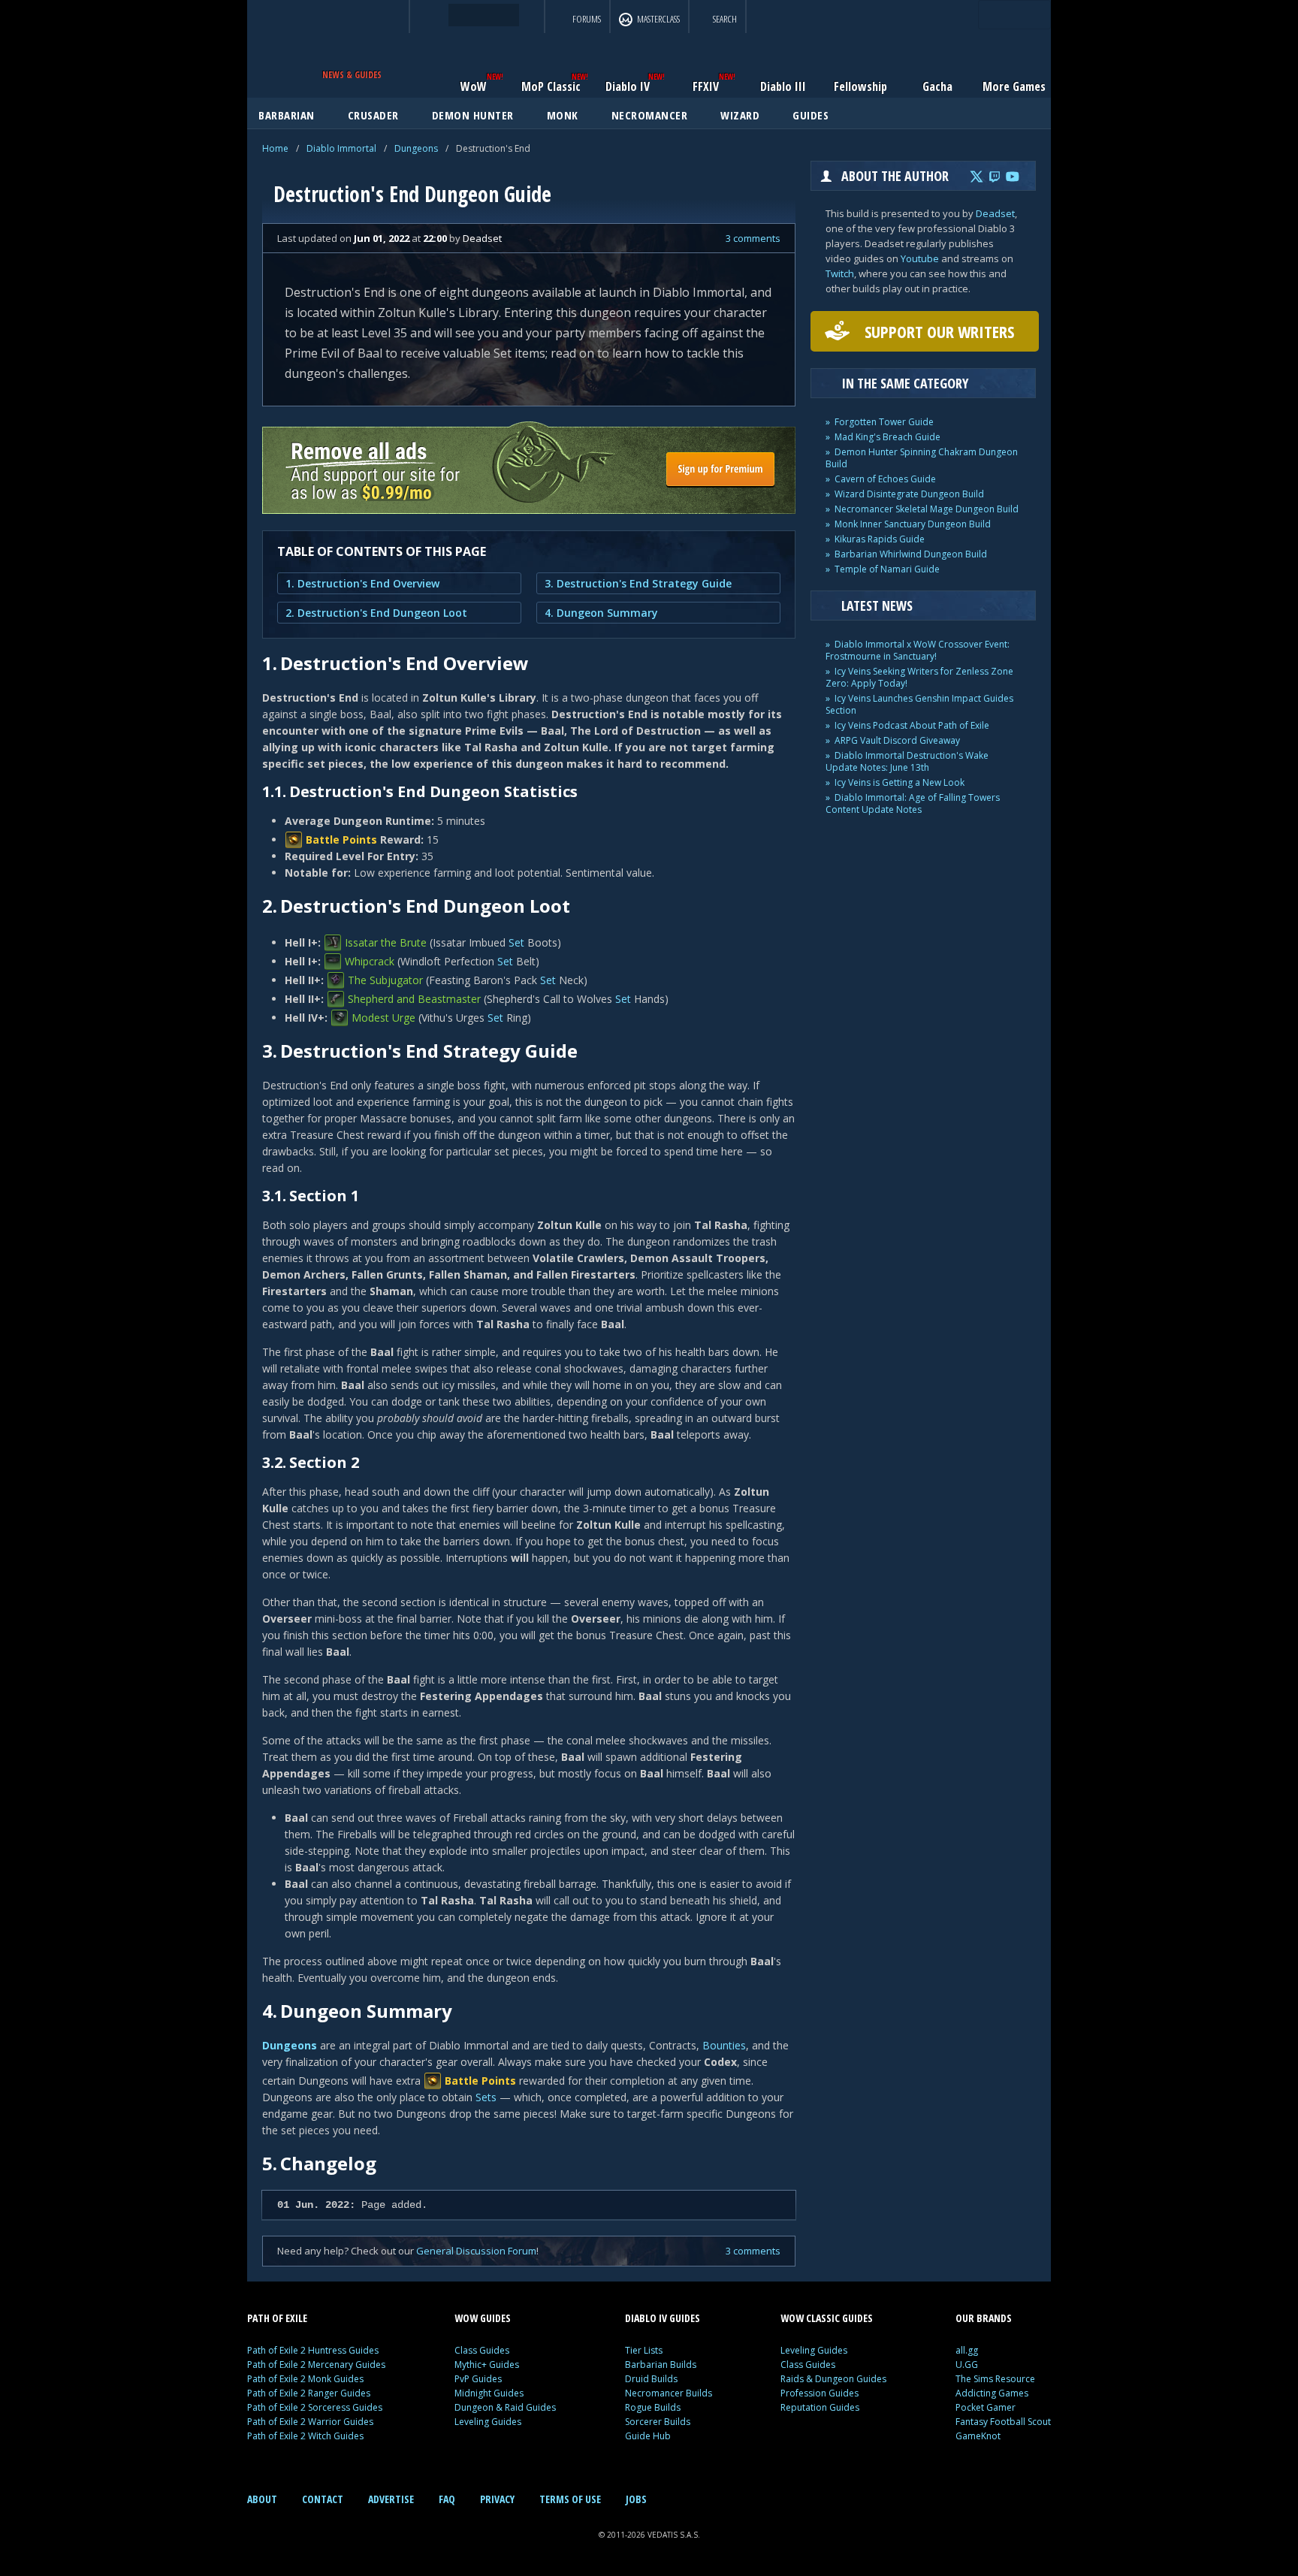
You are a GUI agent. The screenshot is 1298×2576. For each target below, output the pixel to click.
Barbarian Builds (661, 2365)
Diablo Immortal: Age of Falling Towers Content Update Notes (913, 803)
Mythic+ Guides (487, 2365)
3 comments (753, 238)
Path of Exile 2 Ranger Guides (309, 2393)
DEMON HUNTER (473, 115)
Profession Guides (820, 2393)
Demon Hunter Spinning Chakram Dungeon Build (922, 458)
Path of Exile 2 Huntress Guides (313, 2350)
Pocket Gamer (986, 2407)
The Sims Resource (995, 2379)
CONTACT (323, 2499)
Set (516, 942)
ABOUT (262, 2499)
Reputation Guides (820, 2407)
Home (275, 148)
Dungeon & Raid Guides (505, 2407)
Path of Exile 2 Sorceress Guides (315, 2407)
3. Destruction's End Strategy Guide (638, 583)
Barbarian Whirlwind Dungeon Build (911, 554)
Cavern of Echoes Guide (885, 479)
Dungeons (416, 148)
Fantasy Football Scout (1003, 2422)
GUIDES (810, 115)
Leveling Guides (488, 2422)
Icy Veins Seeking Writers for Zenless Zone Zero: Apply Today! (919, 677)
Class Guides (482, 2350)
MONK (563, 115)
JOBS (636, 2499)
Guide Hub (648, 2436)
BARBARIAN (287, 115)
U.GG (967, 2365)
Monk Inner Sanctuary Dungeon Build (913, 524)
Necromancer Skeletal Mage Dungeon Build (927, 509)
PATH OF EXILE (277, 2318)
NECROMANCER (650, 115)
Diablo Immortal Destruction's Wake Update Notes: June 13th (907, 761)
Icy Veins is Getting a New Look (900, 782)
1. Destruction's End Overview (362, 583)
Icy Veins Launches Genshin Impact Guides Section (919, 704)
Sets (486, 2097)
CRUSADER (373, 115)
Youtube (920, 258)
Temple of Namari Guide (887, 569)
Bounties (724, 2045)
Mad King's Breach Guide (887, 437)
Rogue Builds (653, 2407)
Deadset (995, 213)
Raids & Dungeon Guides (833, 2379)
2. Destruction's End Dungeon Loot (376, 613)
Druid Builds (651, 2379)
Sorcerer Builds (658, 2422)
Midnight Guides (489, 2393)
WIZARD (740, 115)
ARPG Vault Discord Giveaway (897, 740)
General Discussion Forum (476, 2251)
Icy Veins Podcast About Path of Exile (912, 725)
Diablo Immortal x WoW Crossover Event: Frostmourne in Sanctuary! (918, 650)
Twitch (840, 273)
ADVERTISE (391, 2499)
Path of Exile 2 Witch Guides (305, 2436)
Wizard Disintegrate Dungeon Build (909, 494)
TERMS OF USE (570, 2499)
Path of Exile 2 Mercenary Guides (316, 2365)
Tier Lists (644, 2350)
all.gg (967, 2350)
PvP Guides (478, 2379)
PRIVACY (497, 2499)
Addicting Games (992, 2393)
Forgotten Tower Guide (884, 422)
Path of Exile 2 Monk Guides (305, 2379)
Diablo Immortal (341, 148)
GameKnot (978, 2436)
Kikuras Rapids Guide (880, 539)
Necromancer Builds (669, 2393)
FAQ (447, 2499)
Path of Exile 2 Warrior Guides (310, 2422)
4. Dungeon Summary (601, 613)
